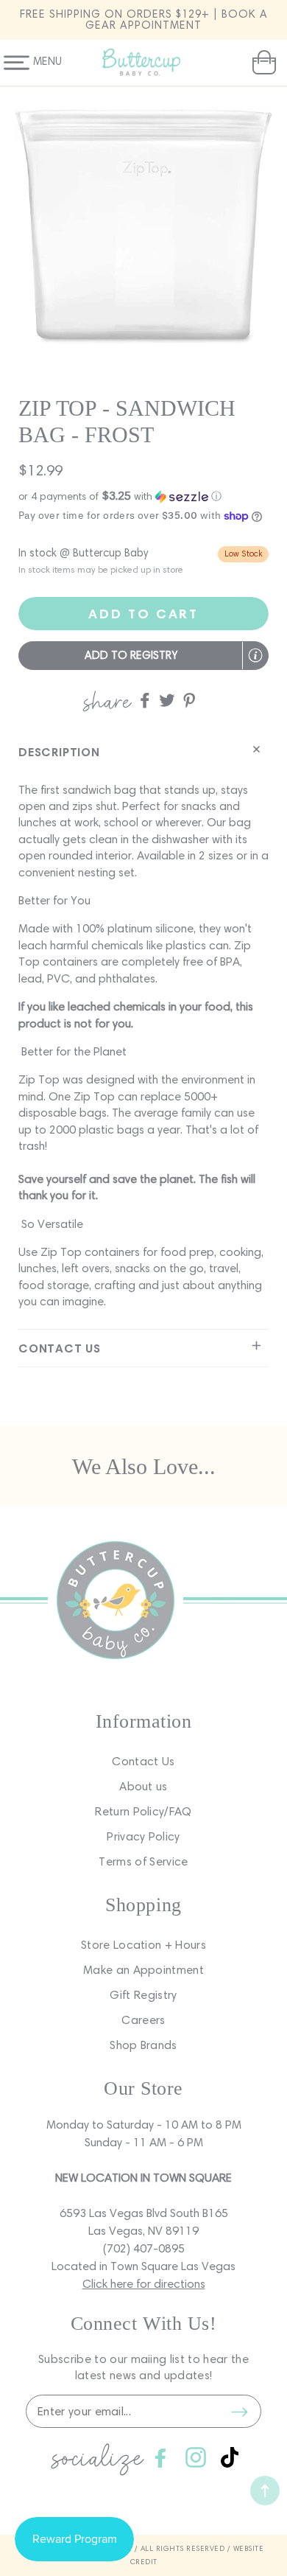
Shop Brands (143, 2045)
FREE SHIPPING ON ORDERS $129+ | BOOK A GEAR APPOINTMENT (144, 20)
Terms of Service (143, 1861)
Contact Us (143, 1761)
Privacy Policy (143, 1836)
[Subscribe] (239, 2412)
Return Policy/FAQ (143, 1811)
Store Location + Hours (143, 1945)
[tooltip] (255, 655)
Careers (143, 2020)
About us (143, 1786)
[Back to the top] (265, 2491)
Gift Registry (143, 1995)
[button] (262, 63)
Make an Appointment (143, 1970)
